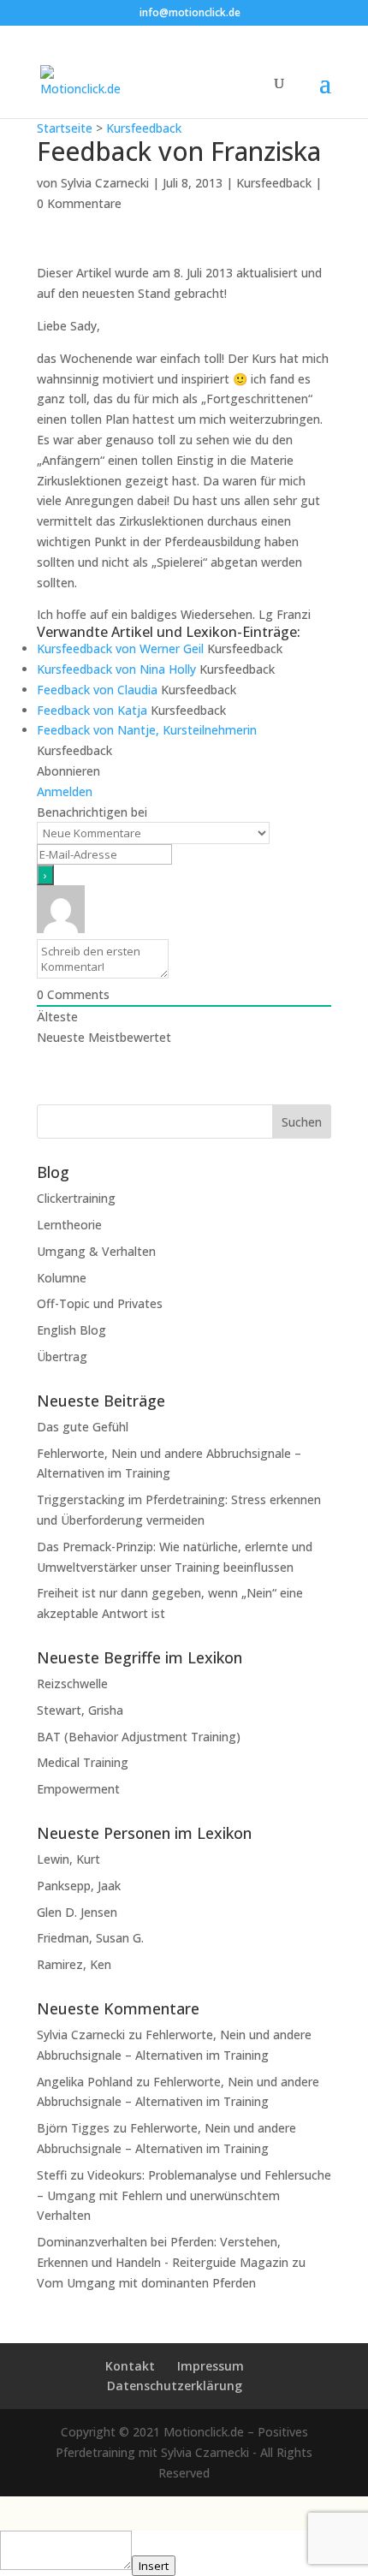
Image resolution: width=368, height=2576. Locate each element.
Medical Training (83, 1762)
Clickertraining (76, 1198)
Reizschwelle (72, 1684)
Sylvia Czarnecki (105, 183)
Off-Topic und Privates (100, 1303)
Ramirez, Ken (74, 1964)
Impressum (211, 2366)
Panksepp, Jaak (79, 1886)
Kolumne (62, 1278)
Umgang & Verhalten (96, 1251)
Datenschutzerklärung (175, 2386)
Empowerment (78, 1789)
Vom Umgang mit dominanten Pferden (146, 2283)
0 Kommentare (79, 203)
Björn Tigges (73, 2128)
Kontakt (130, 2366)
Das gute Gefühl (83, 1427)
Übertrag (62, 1356)
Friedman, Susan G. (90, 1938)
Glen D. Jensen (77, 1912)
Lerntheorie (69, 1225)
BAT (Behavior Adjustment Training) (139, 1737)
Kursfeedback (144, 128)
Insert (154, 2566)
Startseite (65, 128)
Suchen (302, 1122)
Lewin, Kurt (68, 1859)
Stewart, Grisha (80, 1710)
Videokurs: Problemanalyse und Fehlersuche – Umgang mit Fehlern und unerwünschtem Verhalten (184, 2195)
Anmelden (65, 791)
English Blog (71, 1330)
